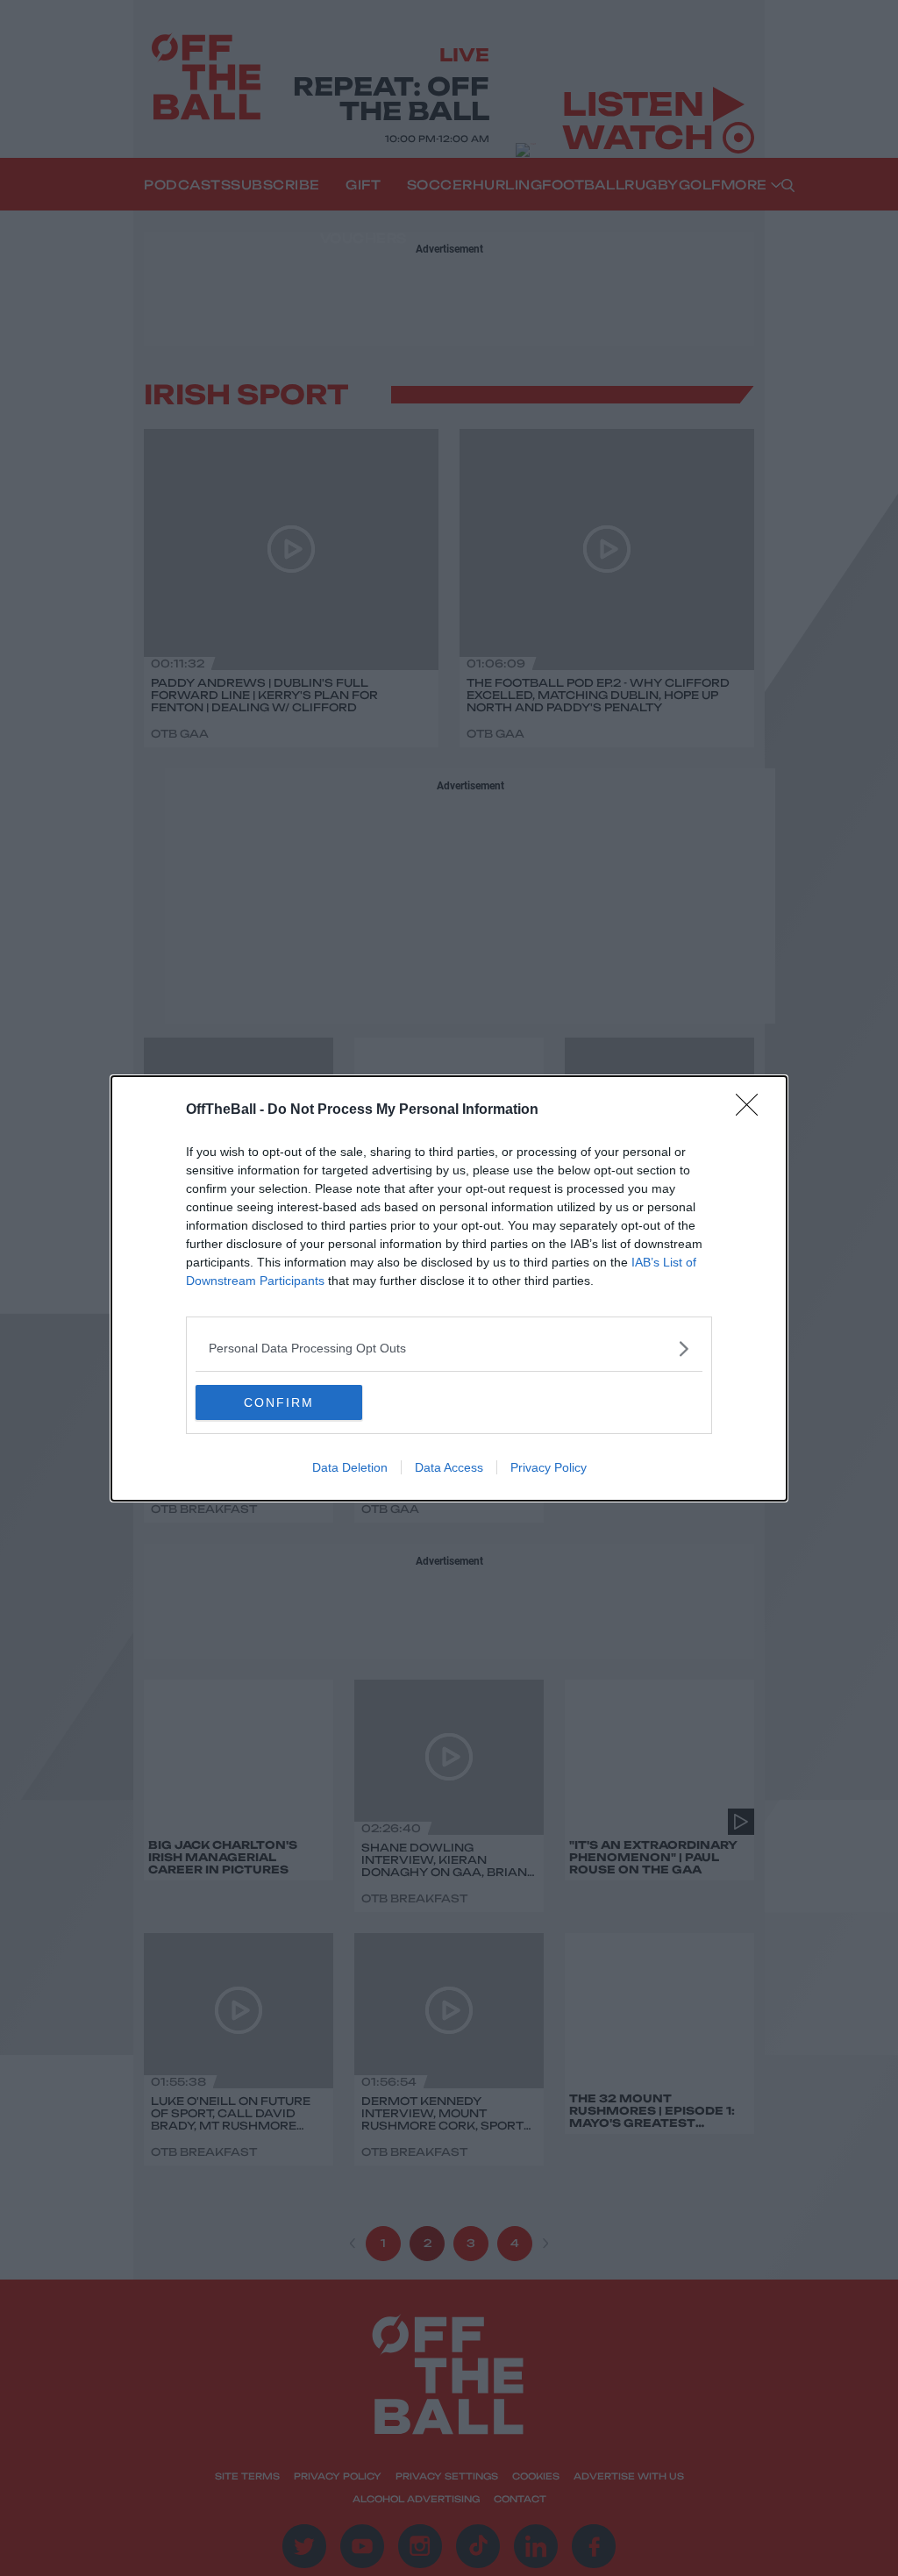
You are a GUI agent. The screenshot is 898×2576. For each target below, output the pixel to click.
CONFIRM (279, 1402)
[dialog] (449, 1288)
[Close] (752, 1110)
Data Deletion (350, 1467)
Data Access (449, 1467)
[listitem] (449, 1349)
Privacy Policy (549, 1467)
